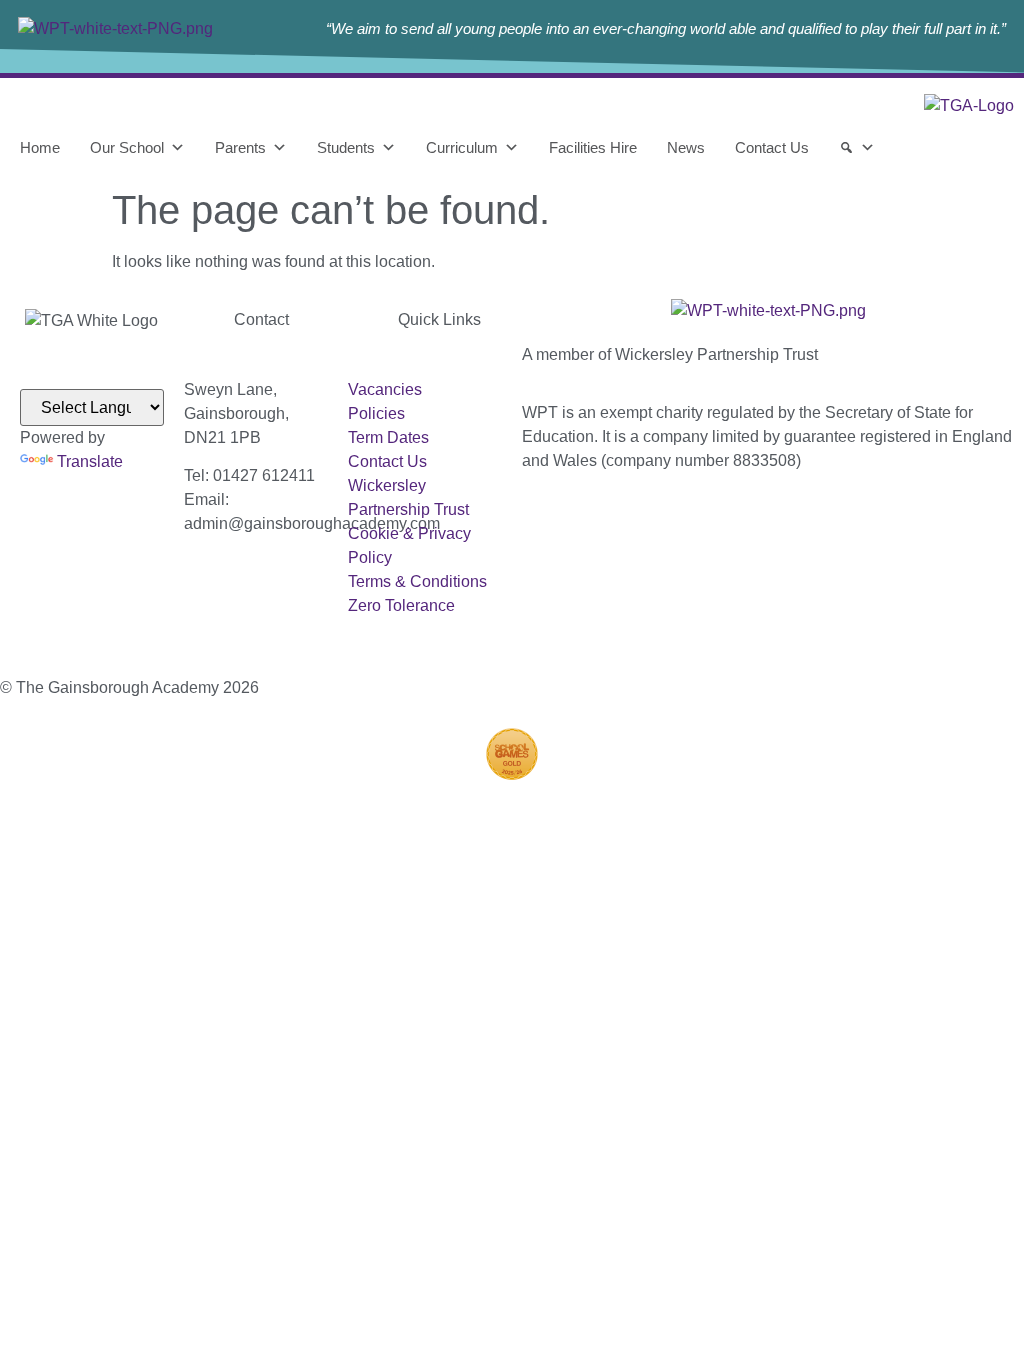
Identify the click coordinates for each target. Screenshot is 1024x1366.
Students (346, 147)
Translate (90, 461)
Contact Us (772, 147)
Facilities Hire (593, 147)
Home (40, 147)
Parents (240, 147)
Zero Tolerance (401, 605)
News (686, 147)
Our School (127, 147)
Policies (376, 413)
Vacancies (385, 389)
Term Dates (388, 437)
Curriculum (462, 147)
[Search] (857, 148)
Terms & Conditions (417, 581)
